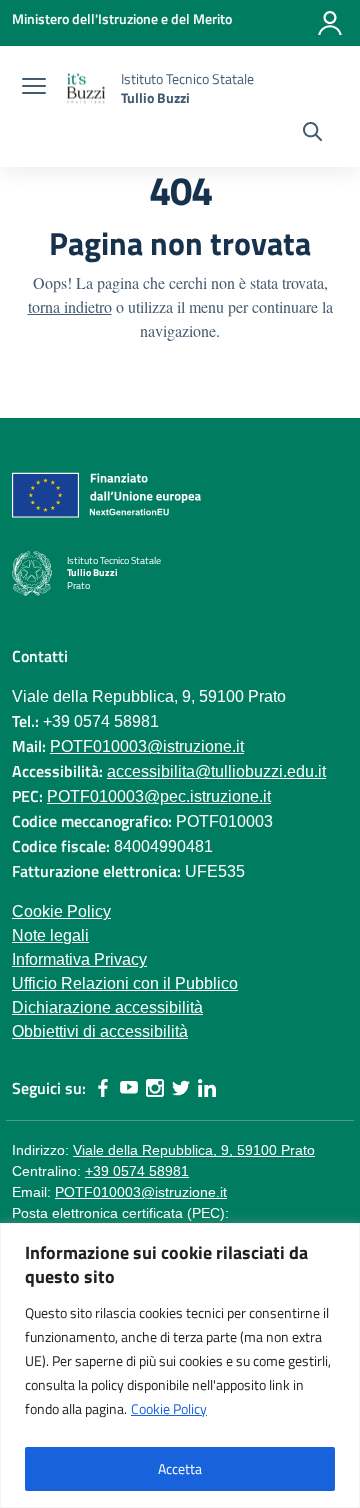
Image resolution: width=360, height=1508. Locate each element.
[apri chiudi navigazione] (34, 89)
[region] (180, 1365)
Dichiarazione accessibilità (107, 1007)
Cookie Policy (169, 1408)
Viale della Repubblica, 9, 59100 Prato (194, 1150)
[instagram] (155, 1088)
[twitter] (181, 1088)
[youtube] (129, 1088)
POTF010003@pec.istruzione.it (159, 796)
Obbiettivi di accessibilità (100, 1031)
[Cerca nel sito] (312, 134)
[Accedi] (330, 23)
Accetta (180, 1468)
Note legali (50, 935)
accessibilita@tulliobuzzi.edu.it (216, 771)
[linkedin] (207, 1088)
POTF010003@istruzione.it (147, 746)
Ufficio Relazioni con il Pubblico (125, 983)
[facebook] (103, 1088)
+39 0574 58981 (137, 1171)
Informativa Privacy (79, 959)
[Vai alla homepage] (86, 88)
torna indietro (70, 306)
